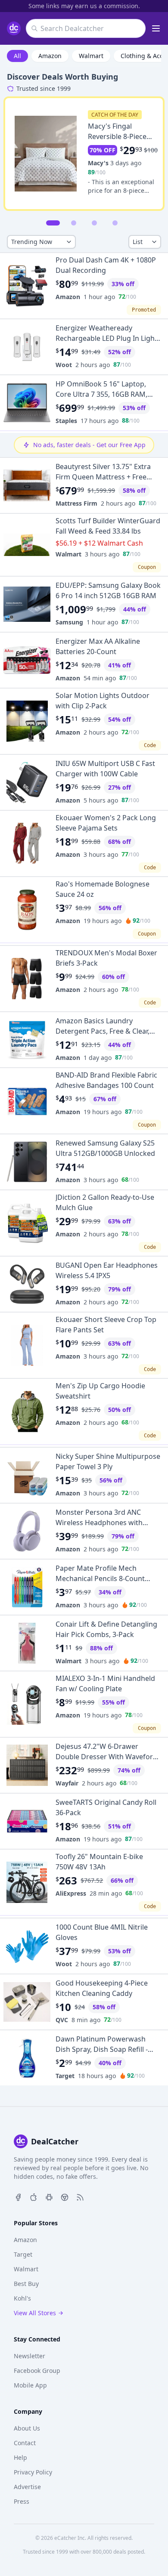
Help (20, 2457)
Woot (64, 365)
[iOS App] (34, 2196)
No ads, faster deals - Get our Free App (89, 445)
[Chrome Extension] (65, 2196)
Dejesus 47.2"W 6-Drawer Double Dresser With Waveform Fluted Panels (107, 1757)
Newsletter (30, 2356)
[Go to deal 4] (115, 223)
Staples (66, 421)
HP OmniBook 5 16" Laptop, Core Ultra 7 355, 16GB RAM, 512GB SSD (101, 394)
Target (65, 2076)
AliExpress (71, 1893)
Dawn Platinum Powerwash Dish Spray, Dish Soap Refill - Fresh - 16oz (102, 2049)
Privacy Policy (33, 2472)
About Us (27, 2428)
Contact (25, 2443)
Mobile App (30, 2385)
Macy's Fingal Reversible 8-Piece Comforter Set (117, 136)
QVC (62, 2020)
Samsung (69, 622)
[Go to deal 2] (74, 223)
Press (22, 2501)
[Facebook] (18, 2196)
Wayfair (67, 1783)
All (17, 56)
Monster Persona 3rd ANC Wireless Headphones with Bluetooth (99, 1523)
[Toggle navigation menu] (156, 28)
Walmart (91, 56)
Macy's (98, 163)
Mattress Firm (76, 503)
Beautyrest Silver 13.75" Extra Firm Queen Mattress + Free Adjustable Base (103, 477)
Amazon (50, 56)
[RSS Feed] (80, 2196)
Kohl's (22, 2298)
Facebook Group (37, 2371)
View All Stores (35, 2313)
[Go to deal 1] (53, 223)
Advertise (27, 2487)
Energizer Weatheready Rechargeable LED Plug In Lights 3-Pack (108, 338)
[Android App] (49, 2196)
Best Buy (26, 2284)
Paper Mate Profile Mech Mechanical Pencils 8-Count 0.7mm (100, 1578)
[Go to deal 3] (94, 223)
